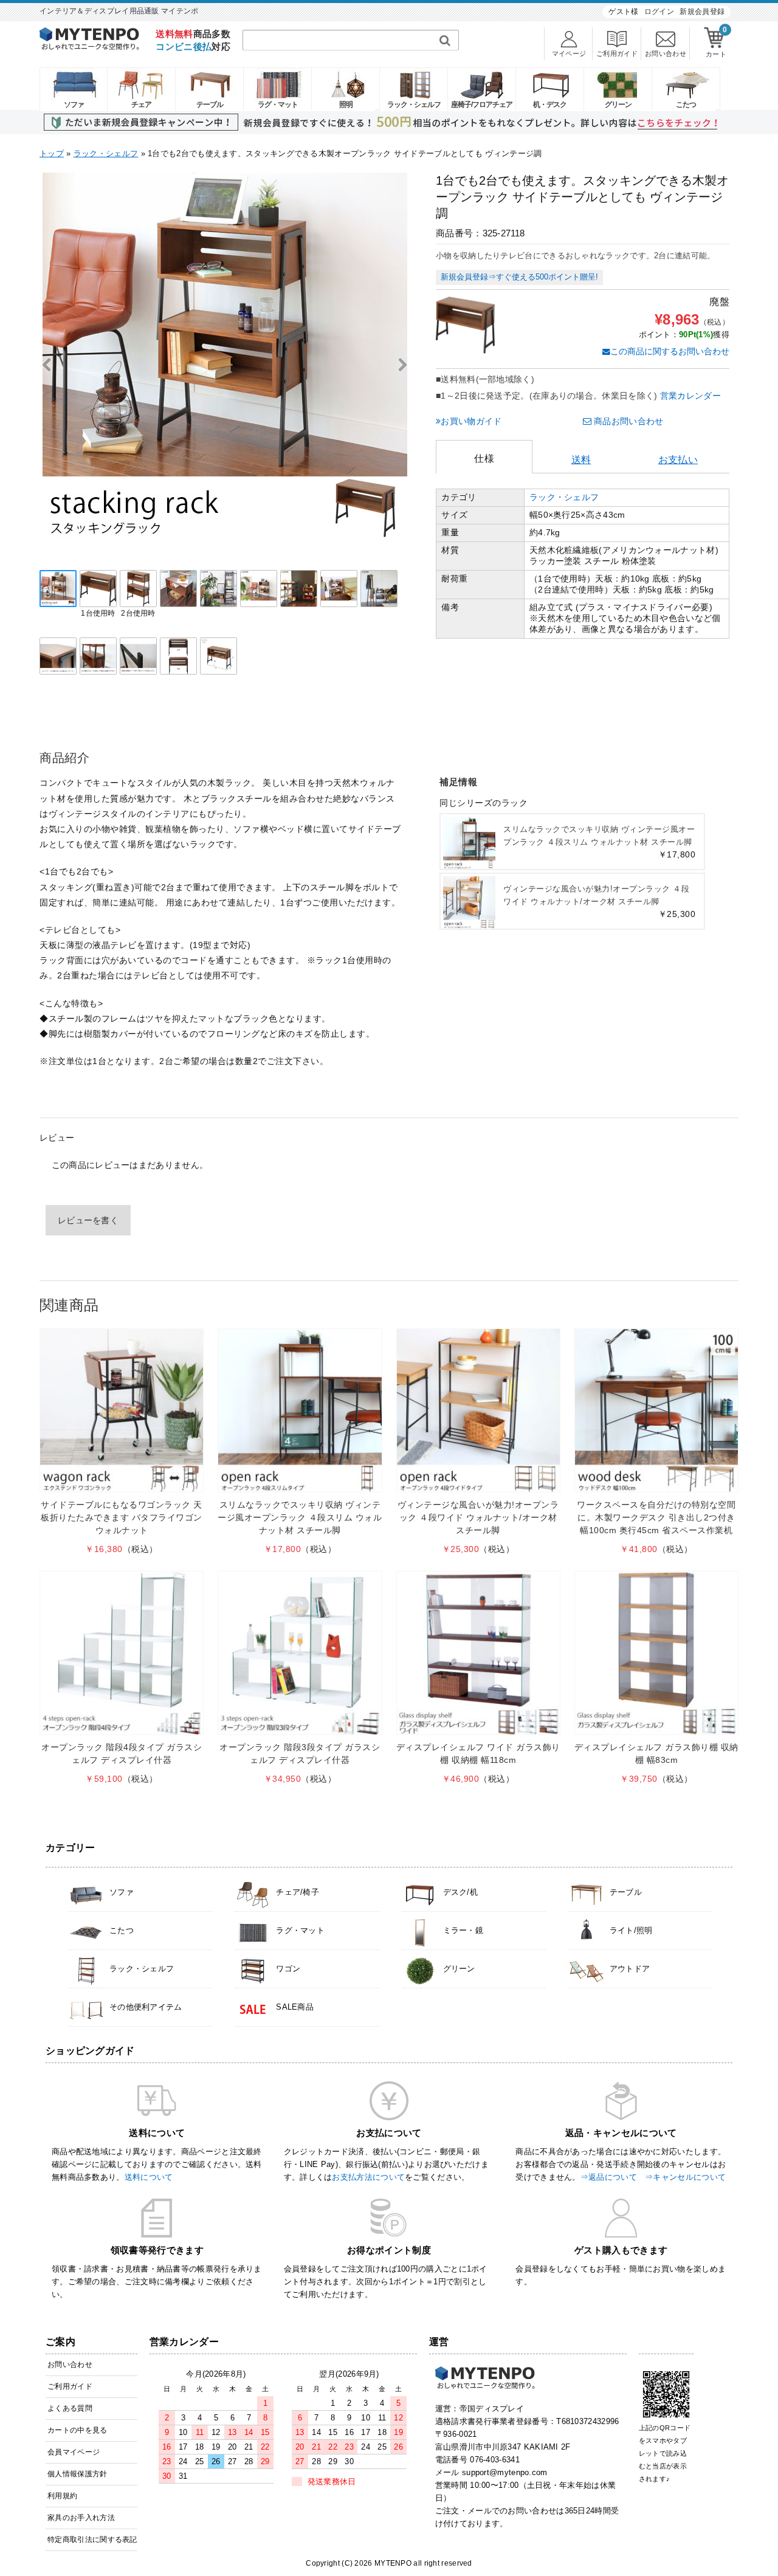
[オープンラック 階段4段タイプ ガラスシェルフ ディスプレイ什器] (122, 1653)
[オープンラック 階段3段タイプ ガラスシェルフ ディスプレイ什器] (300, 1653)
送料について (149, 2177)
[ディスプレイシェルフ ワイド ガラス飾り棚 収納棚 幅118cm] (478, 1653)
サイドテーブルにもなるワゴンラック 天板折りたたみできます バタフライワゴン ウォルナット (122, 1517)
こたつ (686, 105)
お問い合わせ (70, 2365)
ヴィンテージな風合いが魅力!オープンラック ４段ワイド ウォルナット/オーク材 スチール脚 (478, 1517)
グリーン (618, 105)
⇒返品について (609, 2177)
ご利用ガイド (70, 2386)
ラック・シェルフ (414, 105)
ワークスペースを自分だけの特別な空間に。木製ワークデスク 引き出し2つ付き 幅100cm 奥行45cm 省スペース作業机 (656, 1517)
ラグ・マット (278, 105)
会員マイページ (74, 2452)
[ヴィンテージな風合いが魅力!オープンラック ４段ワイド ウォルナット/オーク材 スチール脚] (478, 1410)
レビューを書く (88, 1220)
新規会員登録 (702, 12)
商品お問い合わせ (628, 421)
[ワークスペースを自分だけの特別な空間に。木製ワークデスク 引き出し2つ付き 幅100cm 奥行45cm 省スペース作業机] (656, 1410)
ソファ (74, 105)
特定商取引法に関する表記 (92, 2540)
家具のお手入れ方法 (81, 2518)
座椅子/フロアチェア (482, 105)
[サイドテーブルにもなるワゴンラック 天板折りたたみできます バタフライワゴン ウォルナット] (122, 1410)
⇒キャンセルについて (685, 2177)
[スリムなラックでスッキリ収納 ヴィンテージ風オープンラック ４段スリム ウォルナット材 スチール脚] (300, 1410)
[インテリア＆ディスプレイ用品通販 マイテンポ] (89, 46)
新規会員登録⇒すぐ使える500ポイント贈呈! (519, 277)
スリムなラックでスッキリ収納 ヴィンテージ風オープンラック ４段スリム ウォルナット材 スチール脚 (300, 1517)
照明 (346, 105)
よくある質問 (70, 2408)
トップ (52, 153)
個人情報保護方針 (77, 2474)
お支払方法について (368, 2177)
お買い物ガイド (471, 421)
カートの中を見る (77, 2430)
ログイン (659, 12)
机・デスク (550, 105)
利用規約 (62, 2496)
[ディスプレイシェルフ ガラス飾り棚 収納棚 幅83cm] (656, 1653)
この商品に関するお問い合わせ (670, 351)
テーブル (210, 105)
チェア (141, 105)
